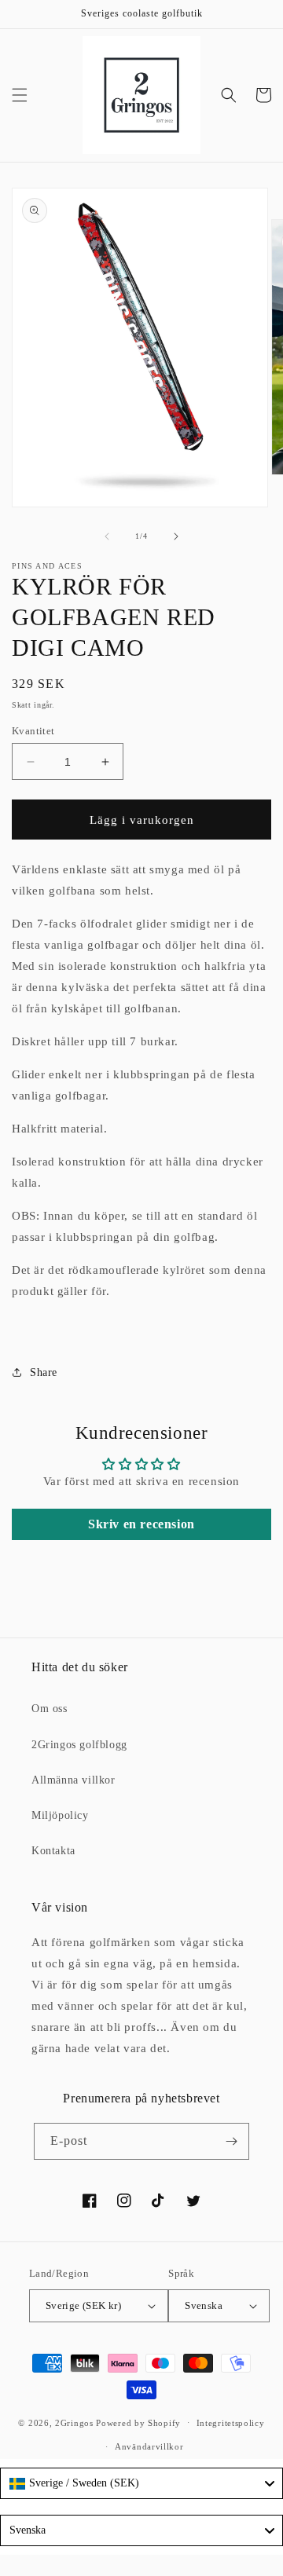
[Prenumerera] (231, 2141)
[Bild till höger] (176, 536)
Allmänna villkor (74, 1780)
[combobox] (141, 2483)
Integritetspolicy (231, 2423)
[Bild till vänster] (107, 536)
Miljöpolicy (60, 1815)
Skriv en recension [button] (141, 1524)
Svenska (204, 2305)
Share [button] (44, 1372)
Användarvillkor (149, 2446)
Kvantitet (33, 731)
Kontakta (53, 1851)
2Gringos (74, 2422)
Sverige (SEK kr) (83, 2305)
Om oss (50, 1709)
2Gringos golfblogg (79, 1745)
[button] (20, 95)
